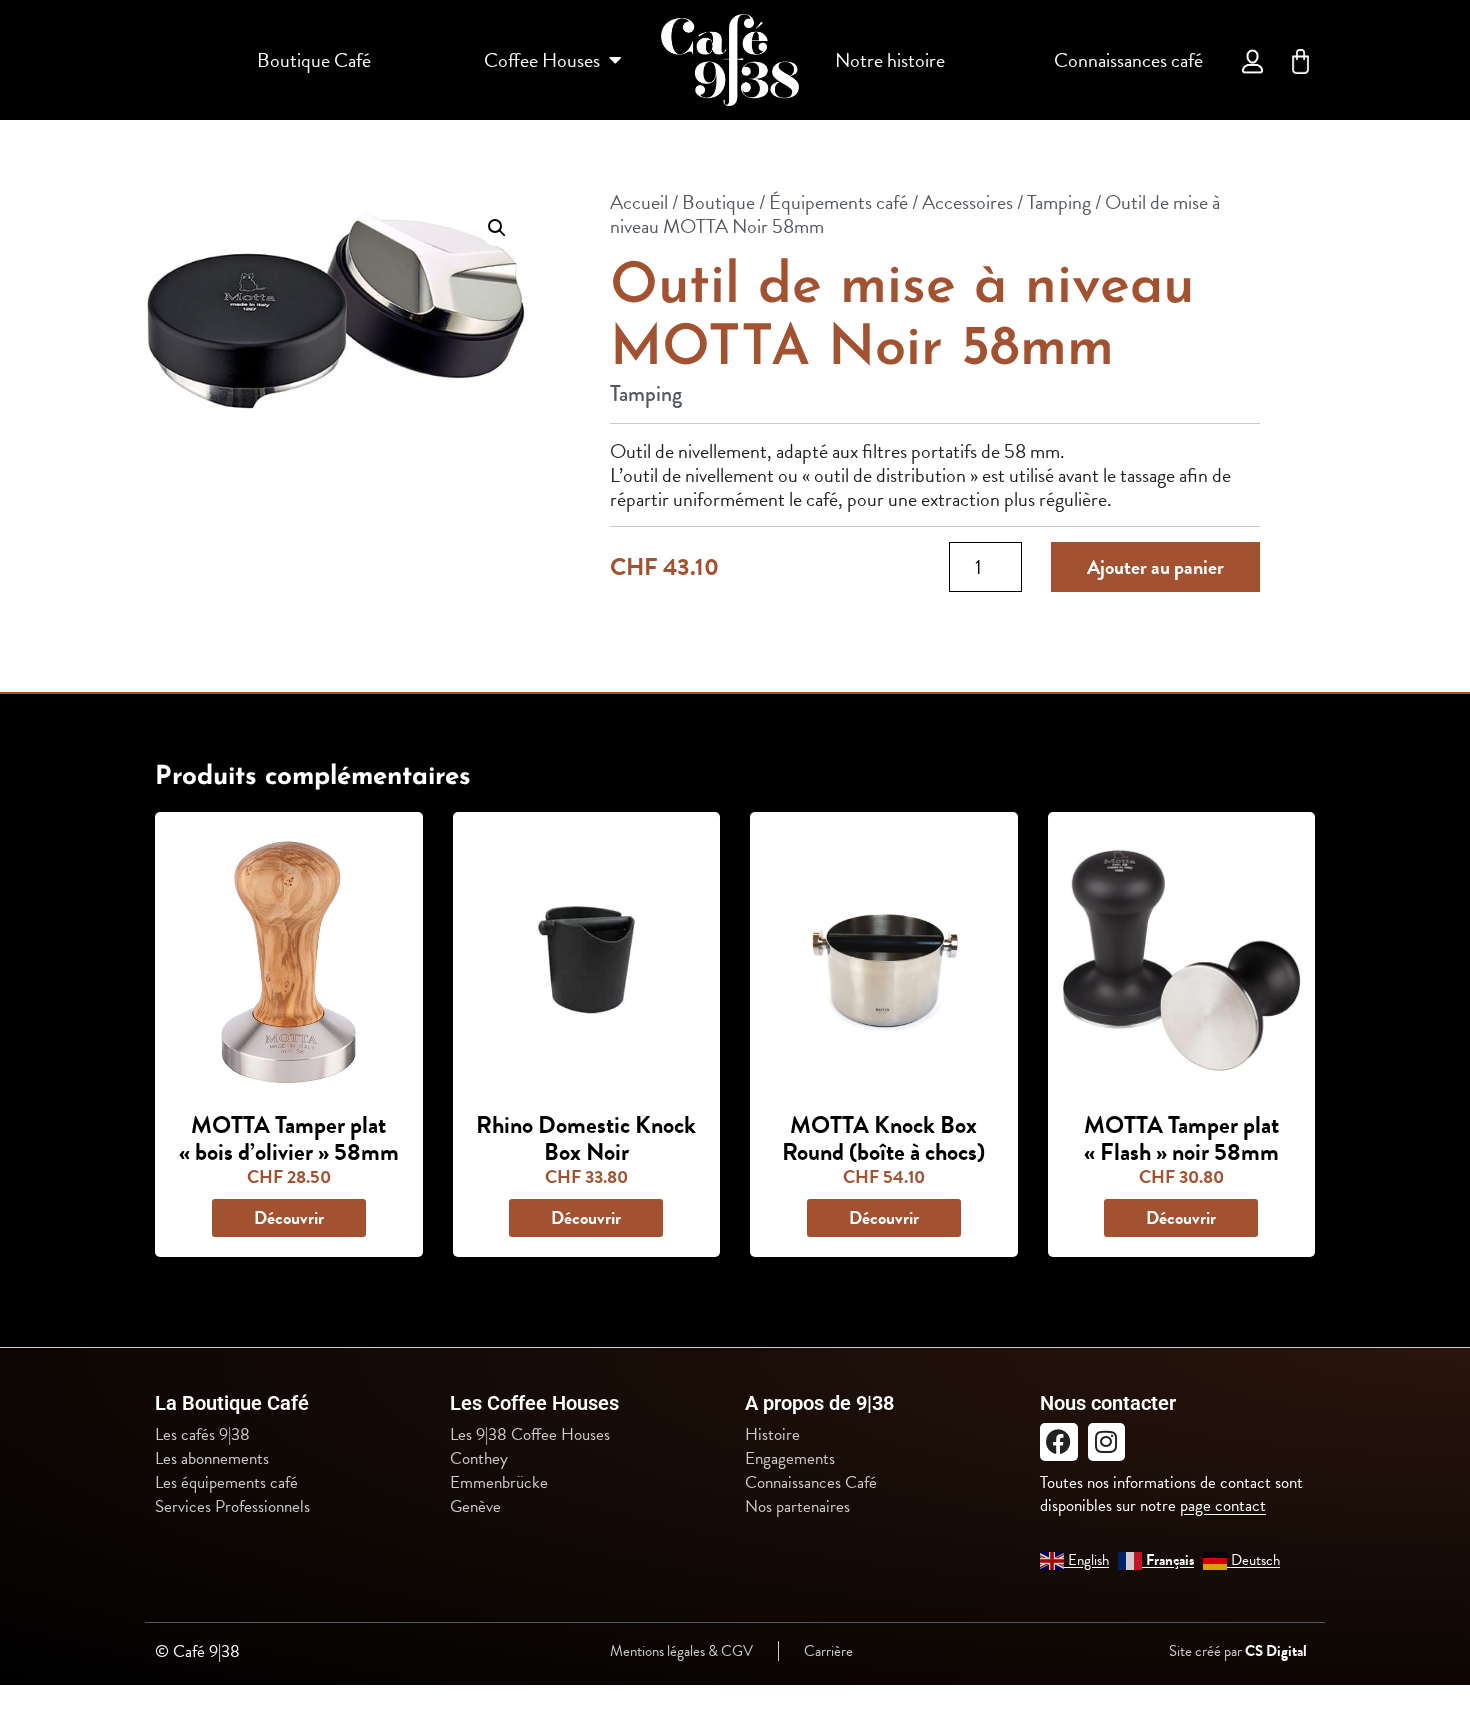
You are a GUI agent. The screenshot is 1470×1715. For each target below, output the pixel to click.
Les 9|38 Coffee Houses (530, 1435)
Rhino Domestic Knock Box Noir (586, 1138)
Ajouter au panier (1155, 567)
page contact (1223, 1505)
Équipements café (838, 202)
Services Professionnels (232, 1507)
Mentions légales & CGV (681, 1651)
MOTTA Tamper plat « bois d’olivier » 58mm (289, 1138)
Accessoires (967, 202)
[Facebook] (1059, 1442)
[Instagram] (1107, 1442)
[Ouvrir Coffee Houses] (615, 60)
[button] (497, 228)
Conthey (479, 1459)
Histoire (772, 1435)
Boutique (718, 202)
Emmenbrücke (499, 1483)
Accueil (639, 202)
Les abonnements (212, 1459)
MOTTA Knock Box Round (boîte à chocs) (883, 1138)
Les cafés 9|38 (202, 1435)
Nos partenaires (797, 1507)
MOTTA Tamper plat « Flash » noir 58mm (1181, 1138)
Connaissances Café (811, 1483)
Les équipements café (226, 1483)
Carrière (828, 1651)
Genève (475, 1507)
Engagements (790, 1459)
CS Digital (1276, 1651)
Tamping (1059, 202)
